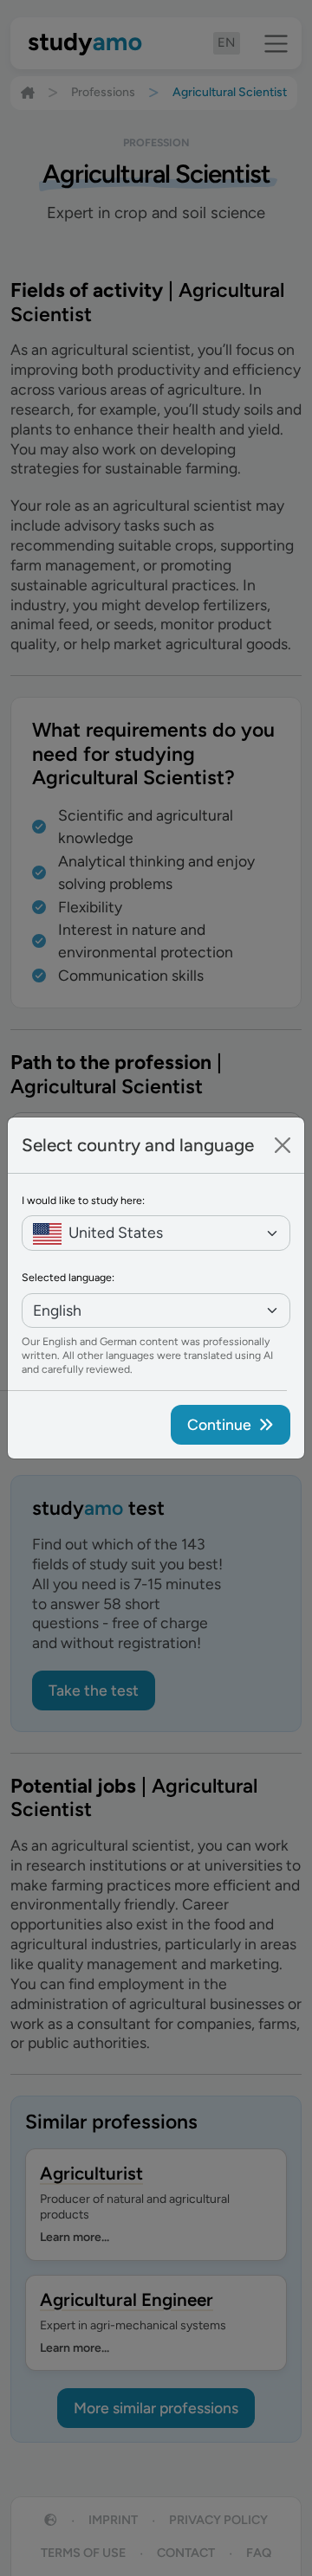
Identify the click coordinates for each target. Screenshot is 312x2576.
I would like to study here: (83, 1200)
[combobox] (156, 1233)
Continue (219, 1424)
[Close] (283, 1145)
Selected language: (68, 1277)
